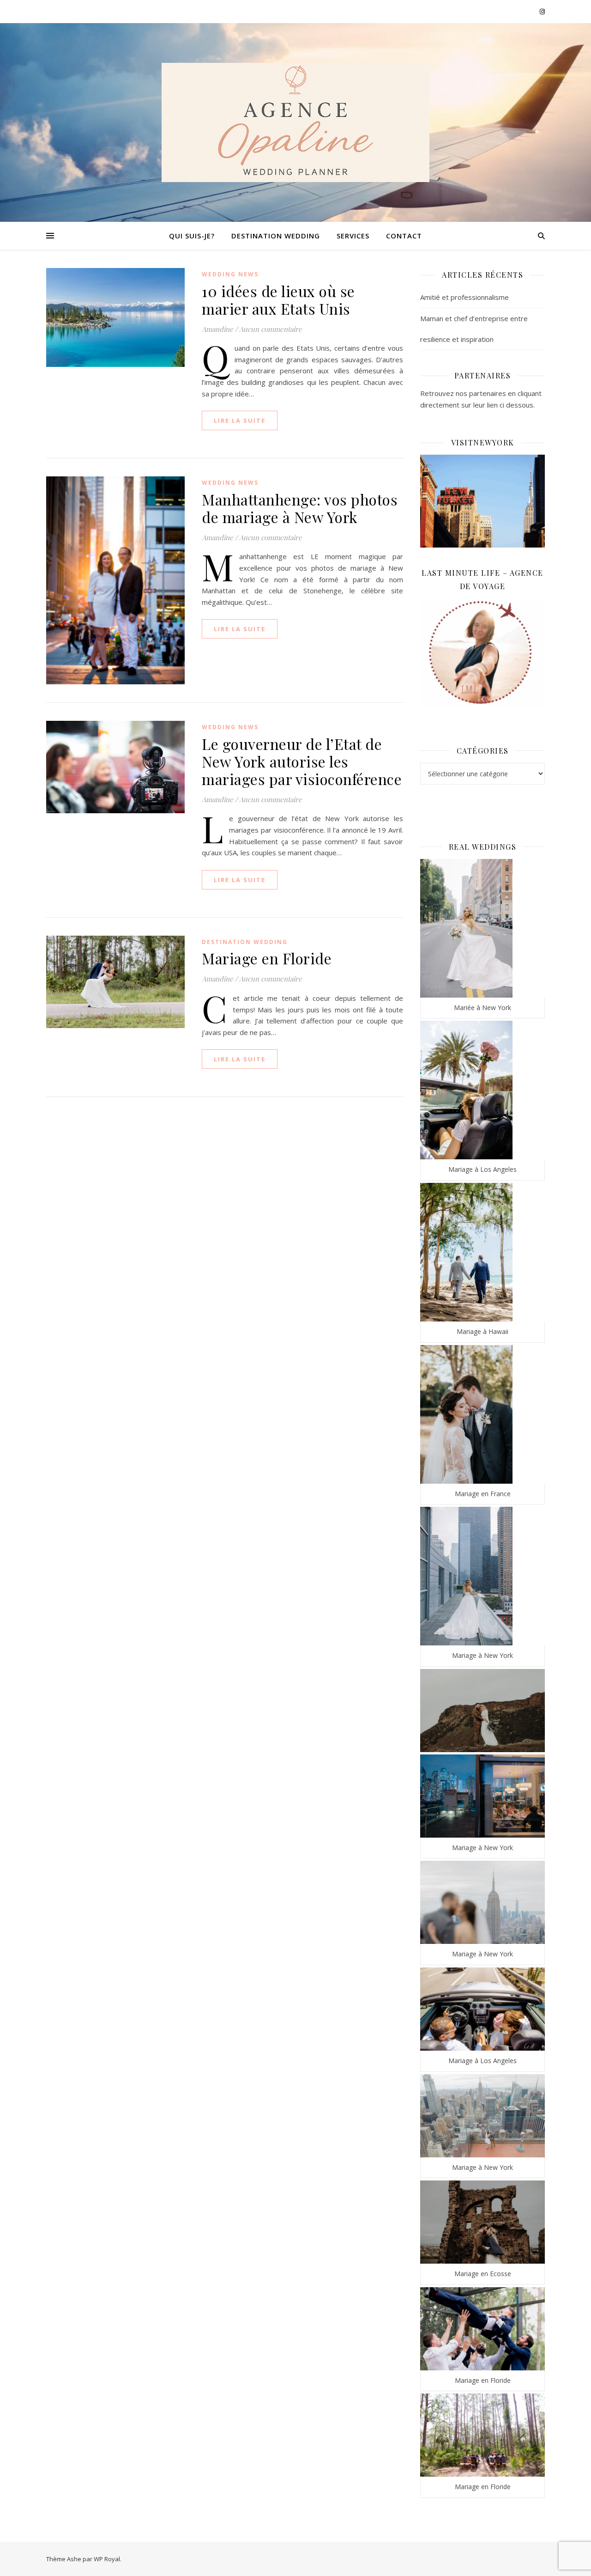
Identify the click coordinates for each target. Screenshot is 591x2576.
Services (353, 236)
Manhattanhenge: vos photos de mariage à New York (300, 508)
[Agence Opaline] (295, 122)
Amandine (217, 329)
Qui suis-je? (192, 236)
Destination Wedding (276, 236)
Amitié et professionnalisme (464, 297)
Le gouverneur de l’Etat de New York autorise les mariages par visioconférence (302, 761)
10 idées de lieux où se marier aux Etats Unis (278, 300)
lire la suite (240, 420)
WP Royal (107, 2559)
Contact (404, 236)
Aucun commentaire (271, 329)
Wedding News (230, 274)
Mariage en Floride (267, 958)
